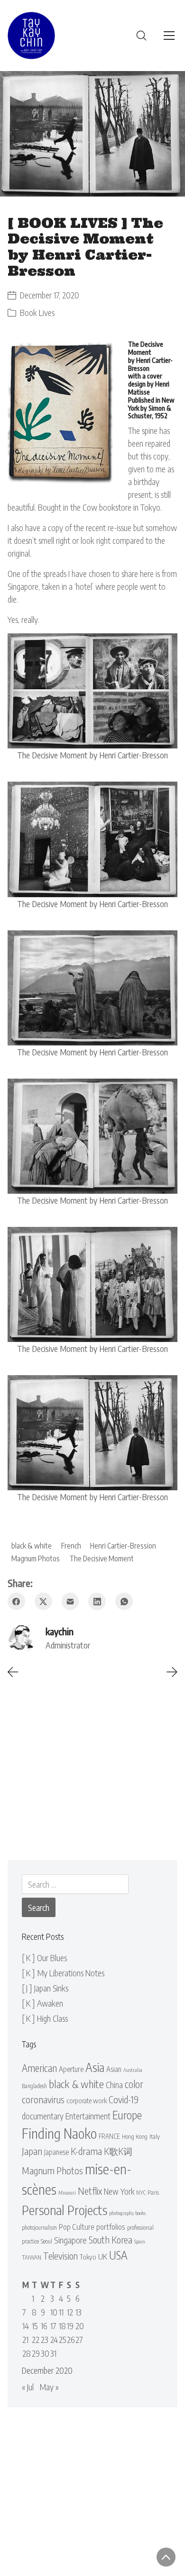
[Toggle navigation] (169, 36)
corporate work (87, 2100)
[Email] (70, 1601)
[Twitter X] (43, 1601)
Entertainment (88, 2116)
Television (60, 2256)
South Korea (111, 2240)
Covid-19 (124, 2099)
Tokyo (88, 2257)
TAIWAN (32, 2257)
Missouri (67, 2193)
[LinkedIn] (97, 1601)
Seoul (46, 2241)
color (134, 2084)
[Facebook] (16, 1601)
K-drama (86, 2151)
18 (62, 2326)
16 (44, 2326)
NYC (141, 2193)
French (71, 1545)
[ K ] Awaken (42, 2003)
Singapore (70, 2240)
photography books (127, 2213)
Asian (114, 2069)
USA (118, 2255)
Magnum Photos (36, 1558)
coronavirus (43, 2099)
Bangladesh (34, 2086)
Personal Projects (65, 2210)
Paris (153, 2192)
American (39, 2068)
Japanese (56, 2152)
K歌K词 (118, 2151)
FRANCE (109, 2136)
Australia (133, 2070)
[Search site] (141, 36)
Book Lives (37, 312)
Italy (155, 2136)
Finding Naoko (59, 2133)
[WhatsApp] (124, 1601)
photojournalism (39, 2228)
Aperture (71, 2069)
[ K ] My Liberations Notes (63, 1973)
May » (49, 2387)
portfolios (111, 2227)
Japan (32, 2151)
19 (70, 2326)
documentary (43, 2116)
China (114, 2085)
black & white (32, 1545)
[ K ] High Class (45, 2018)
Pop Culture (77, 2227)
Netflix (90, 2191)
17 (53, 2326)
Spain (140, 2241)
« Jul (28, 2387)
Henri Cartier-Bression (123, 1545)
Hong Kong (135, 2136)
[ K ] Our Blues (44, 1958)
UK (103, 2256)
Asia (95, 2067)
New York (119, 2191)
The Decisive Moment (102, 1558)
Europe (127, 2115)
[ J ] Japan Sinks (45, 1988)
